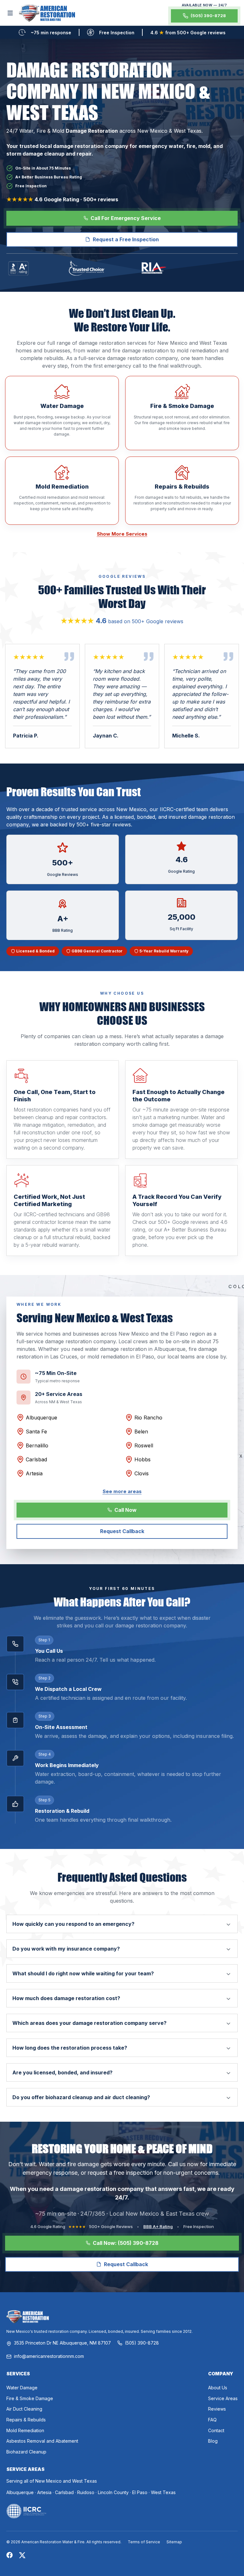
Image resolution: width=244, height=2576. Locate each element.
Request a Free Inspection (126, 239)
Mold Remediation (25, 2430)
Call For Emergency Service (126, 218)
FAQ (212, 2420)
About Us (218, 2388)
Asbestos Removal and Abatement (42, 2441)
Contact (216, 2430)
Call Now (125, 1510)
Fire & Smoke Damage (30, 2398)
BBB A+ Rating (158, 2226)
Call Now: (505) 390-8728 (126, 2243)
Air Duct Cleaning (24, 2409)
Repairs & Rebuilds (26, 2420)
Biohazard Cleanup (26, 2452)
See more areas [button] (122, 1492)
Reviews (217, 2409)
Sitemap (174, 2542)
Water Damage (22, 2388)
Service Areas (223, 2398)
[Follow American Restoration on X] (22, 2555)
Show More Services (122, 534)
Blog (213, 2441)
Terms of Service (144, 2542)
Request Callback (122, 1531)
